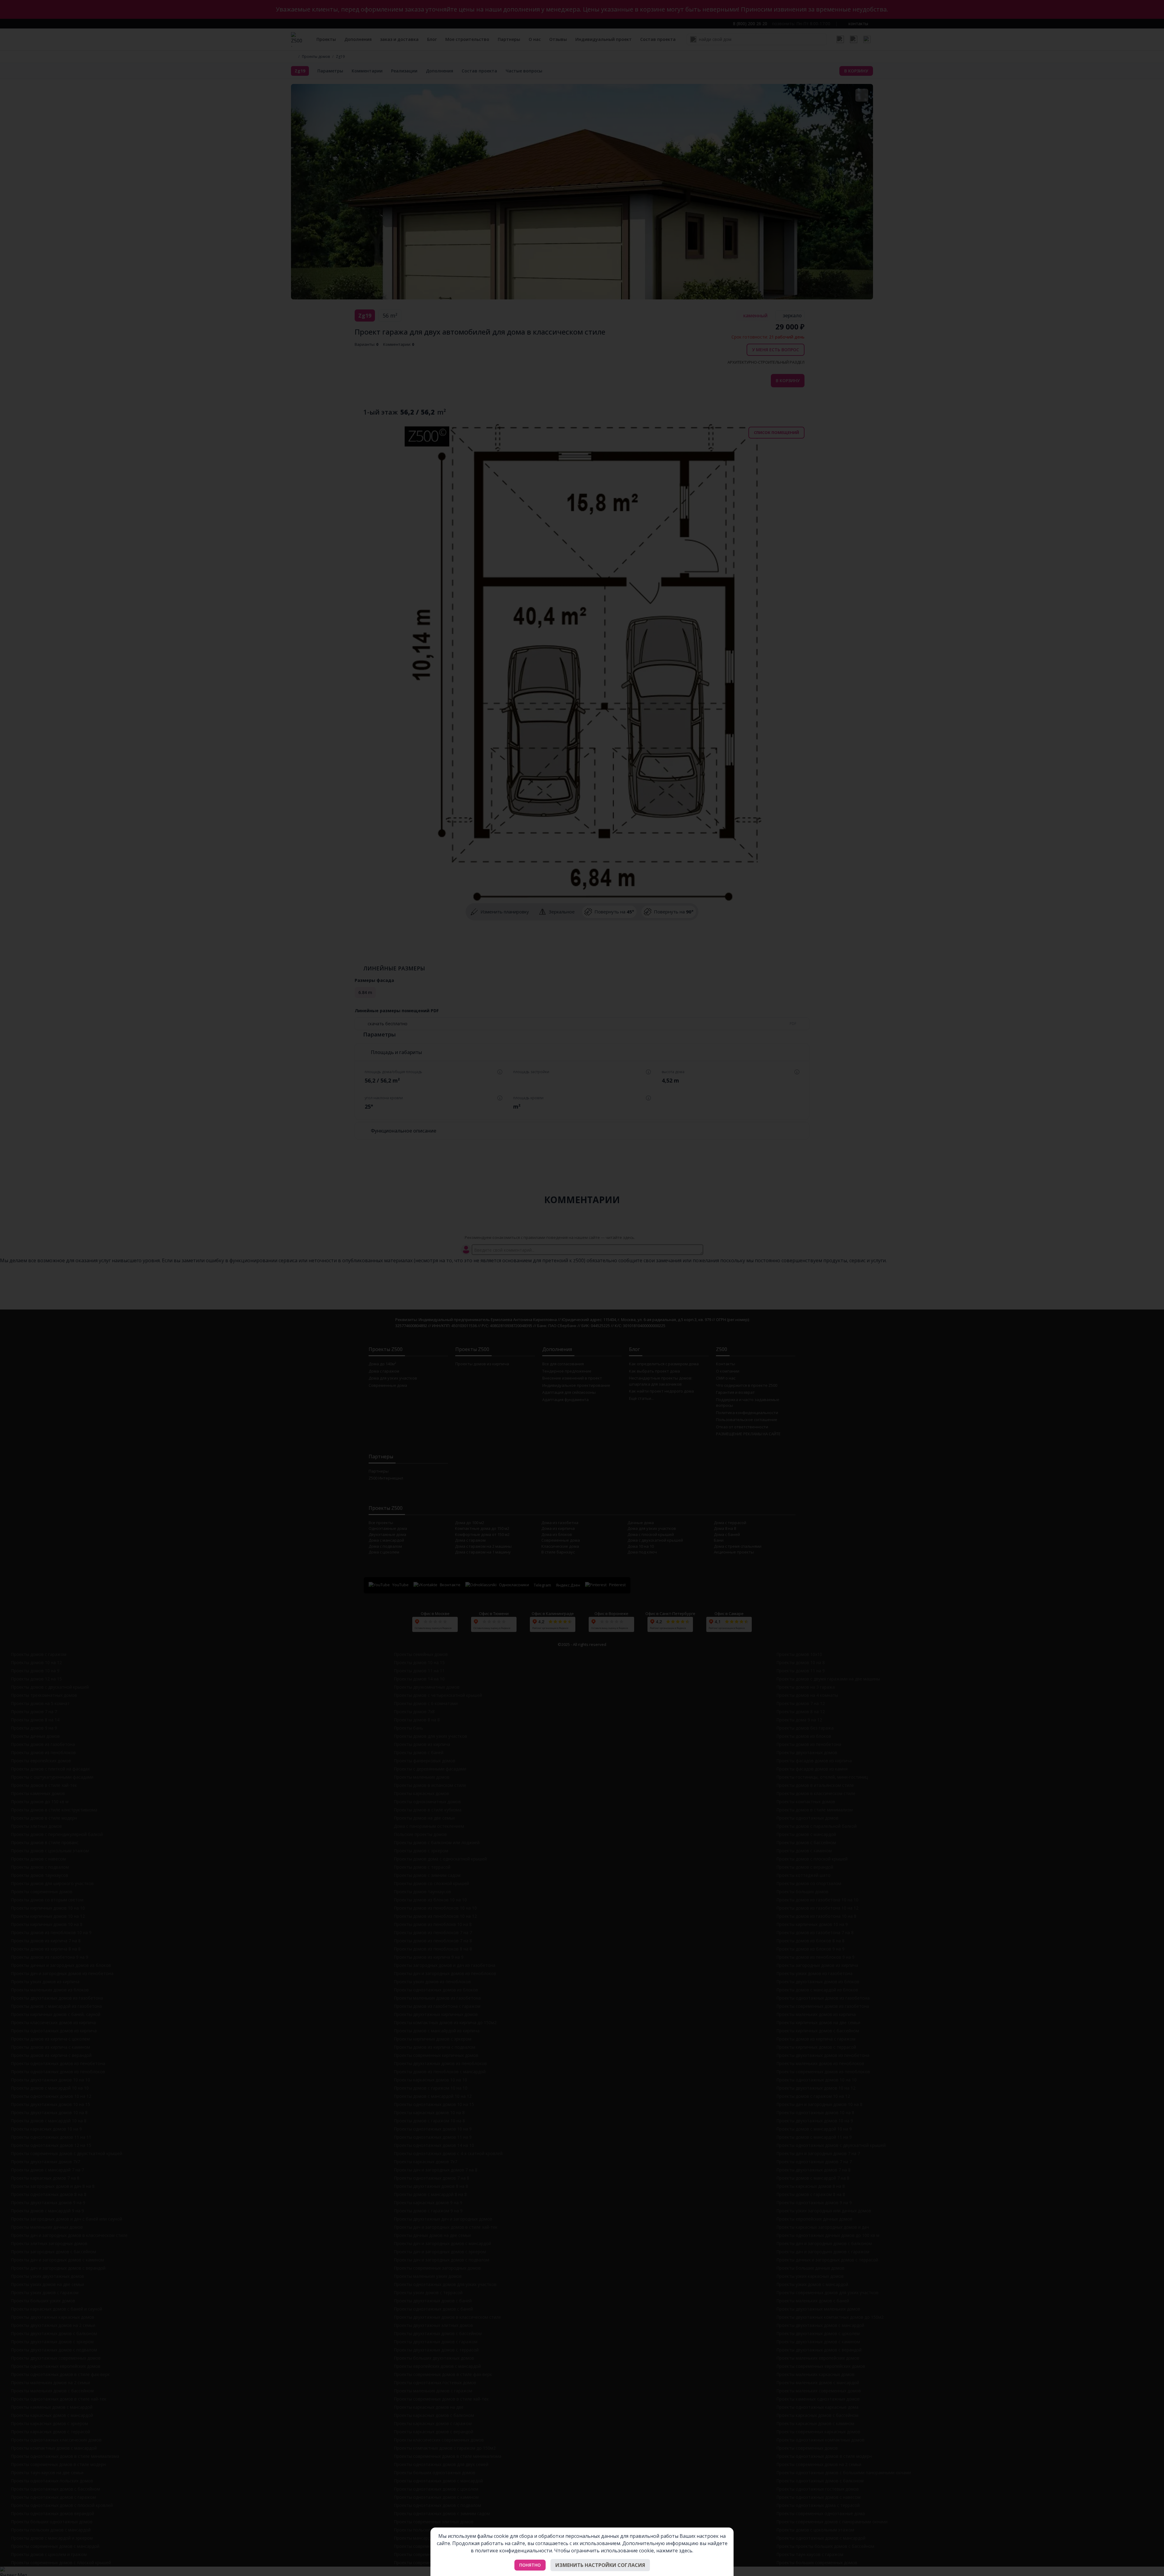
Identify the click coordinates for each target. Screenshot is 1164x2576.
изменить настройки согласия (600, 2565)
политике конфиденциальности (513, 2551)
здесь (686, 2551)
